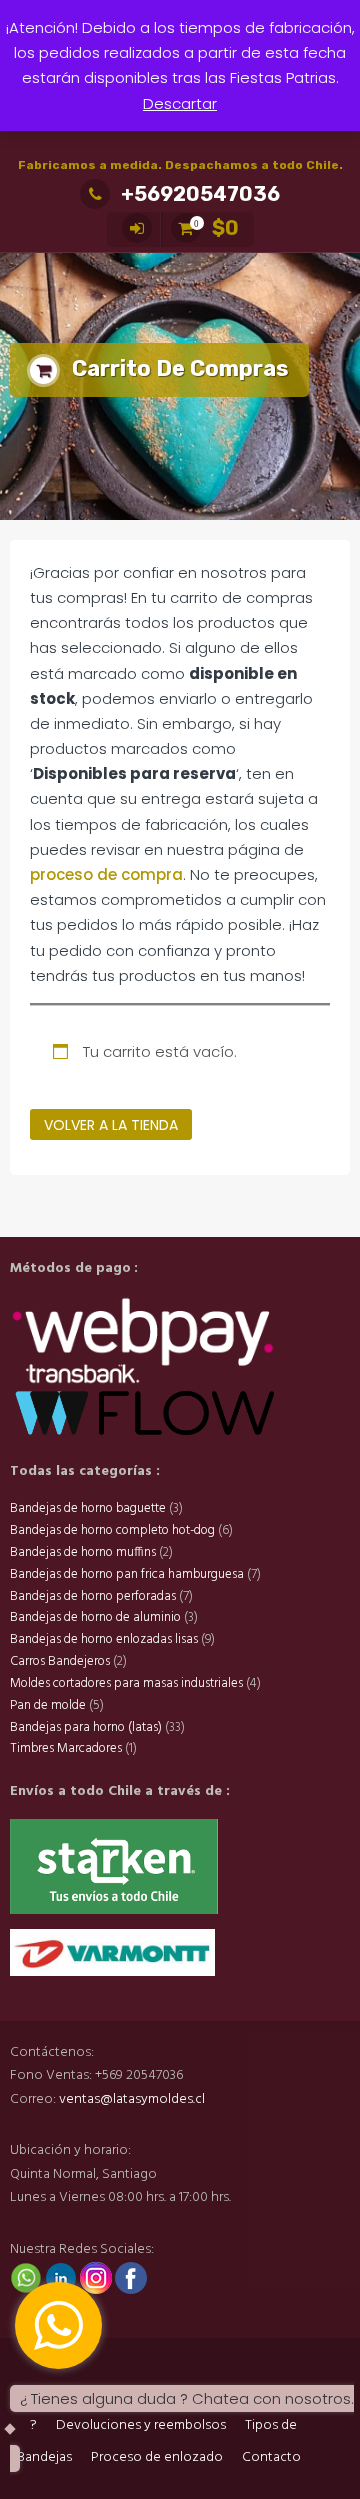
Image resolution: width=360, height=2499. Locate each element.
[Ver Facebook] (131, 2277)
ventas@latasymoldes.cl (132, 2099)
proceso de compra (106, 874)
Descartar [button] (180, 103)
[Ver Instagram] (97, 2277)
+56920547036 (200, 194)
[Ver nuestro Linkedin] (62, 2277)
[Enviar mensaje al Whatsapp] (27, 2277)
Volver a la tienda (111, 1125)
